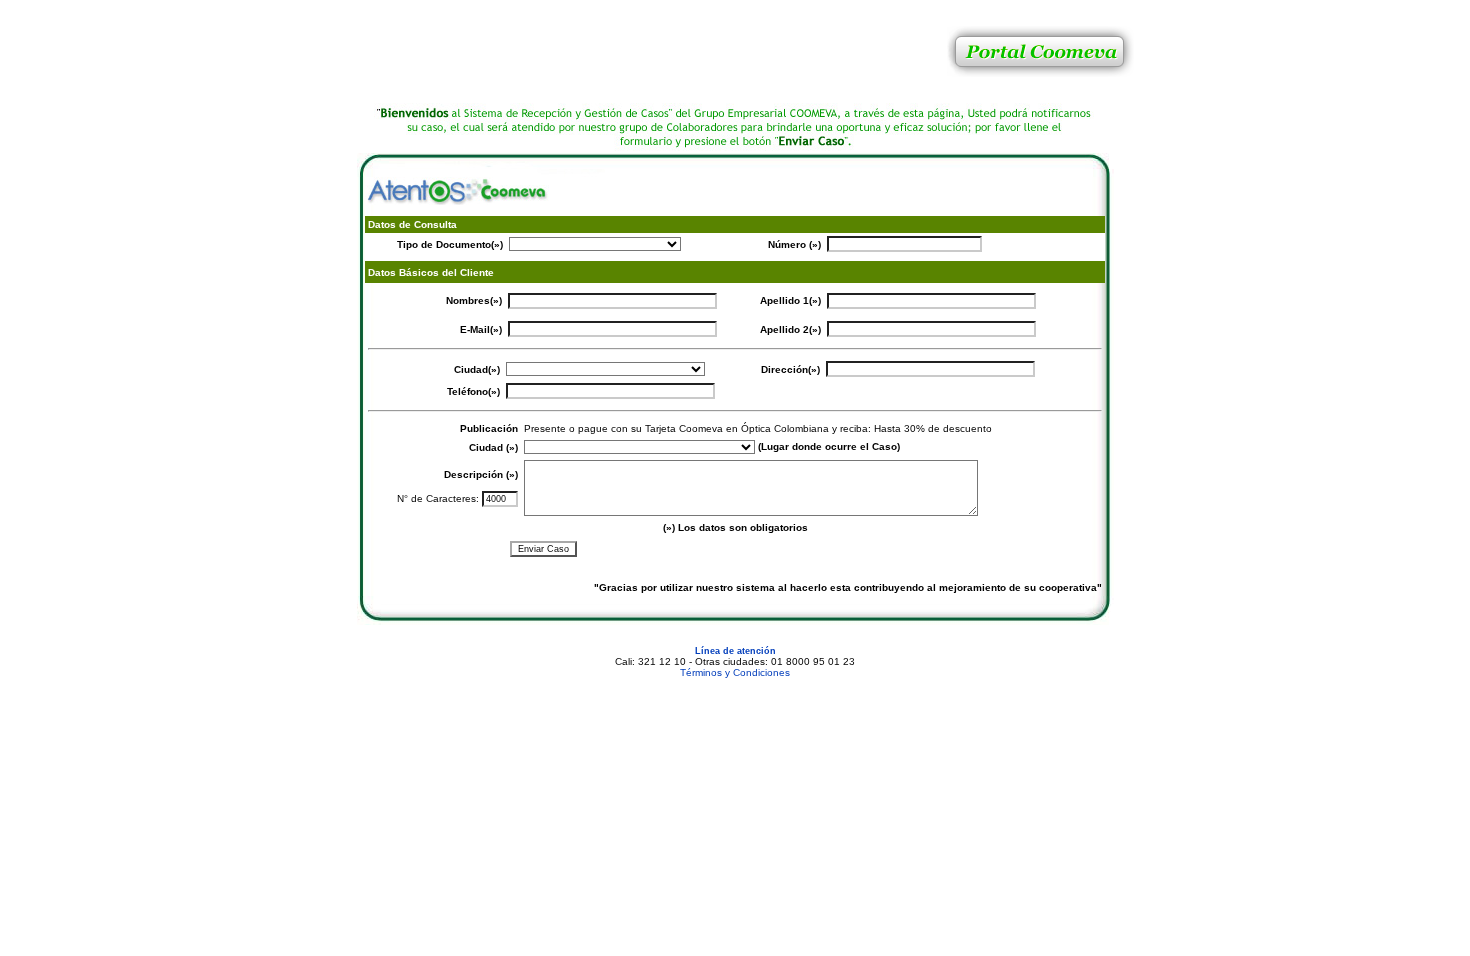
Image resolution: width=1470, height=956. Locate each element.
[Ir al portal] (1039, 99)
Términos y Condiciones (735, 672)
